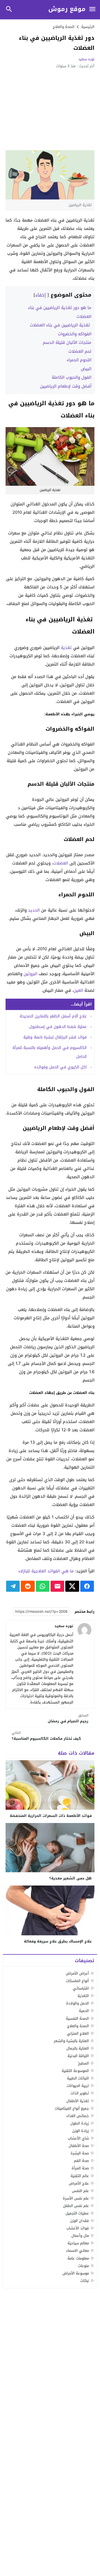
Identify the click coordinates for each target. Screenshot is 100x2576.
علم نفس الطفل (76, 2206)
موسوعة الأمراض (76, 2273)
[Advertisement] (50, 109)
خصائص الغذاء (78, 2116)
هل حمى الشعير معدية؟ (70, 1878)
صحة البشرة (80, 2153)
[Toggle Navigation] (92, 10)
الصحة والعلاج (64, 27)
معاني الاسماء (77, 2251)
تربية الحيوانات (78, 2086)
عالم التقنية (80, 2176)
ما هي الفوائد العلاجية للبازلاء (46, 1571)
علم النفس (80, 2191)
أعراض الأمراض (77, 1973)
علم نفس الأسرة (76, 2198)
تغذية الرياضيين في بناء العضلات (61, 325)
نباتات (85, 2281)
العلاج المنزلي (78, 2033)
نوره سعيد (86, 59)
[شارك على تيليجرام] (13, 1586)
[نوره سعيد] (84, 1630)
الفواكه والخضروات (75, 334)
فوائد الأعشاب (78, 2228)
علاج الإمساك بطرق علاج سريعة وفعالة (58, 1941)
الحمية (84, 2011)
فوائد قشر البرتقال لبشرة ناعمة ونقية (55, 1037)
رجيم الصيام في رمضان (68, 1719)
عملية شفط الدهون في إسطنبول (58, 1027)
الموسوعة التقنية (75, 2071)
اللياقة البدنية (78, 2056)
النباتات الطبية (78, 2078)
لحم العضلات (80, 351)
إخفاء (41, 295)
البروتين (30, 974)
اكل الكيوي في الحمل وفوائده (60, 1067)
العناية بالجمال (78, 2048)
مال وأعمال (80, 2236)
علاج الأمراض (79, 2183)
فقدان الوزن (79, 2221)
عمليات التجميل (77, 2213)
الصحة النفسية (77, 2018)
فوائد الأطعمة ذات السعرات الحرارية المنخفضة (51, 1816)
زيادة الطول (80, 2123)
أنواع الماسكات (77, 1981)
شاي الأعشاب (78, 2138)
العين (78, 990)
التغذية (83, 1996)
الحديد (34, 910)
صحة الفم (81, 2161)
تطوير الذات (80, 2093)
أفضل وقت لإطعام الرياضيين (66, 386)
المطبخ (83, 2063)
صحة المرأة (80, 2168)
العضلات (61, 863)
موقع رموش (67, 9)
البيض (86, 369)
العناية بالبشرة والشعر (71, 2041)
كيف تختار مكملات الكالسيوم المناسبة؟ (46, 1736)
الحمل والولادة (77, 2003)
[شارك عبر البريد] (57, 1586)
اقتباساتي (81, 1988)
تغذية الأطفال (78, 2101)
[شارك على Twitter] (72, 1586)
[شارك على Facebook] (87, 1586)
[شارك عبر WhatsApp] (43, 1586)
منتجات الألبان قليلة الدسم (67, 342)
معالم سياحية (78, 2243)
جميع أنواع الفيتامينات (72, 2108)
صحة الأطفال (79, 2146)
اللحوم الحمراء (79, 360)
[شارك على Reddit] (28, 1586)
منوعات (83, 2266)
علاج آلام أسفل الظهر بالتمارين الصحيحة (53, 1016)
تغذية (66, 648)
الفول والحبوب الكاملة (72, 377)
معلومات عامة (78, 2258)
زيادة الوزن (81, 2131)
